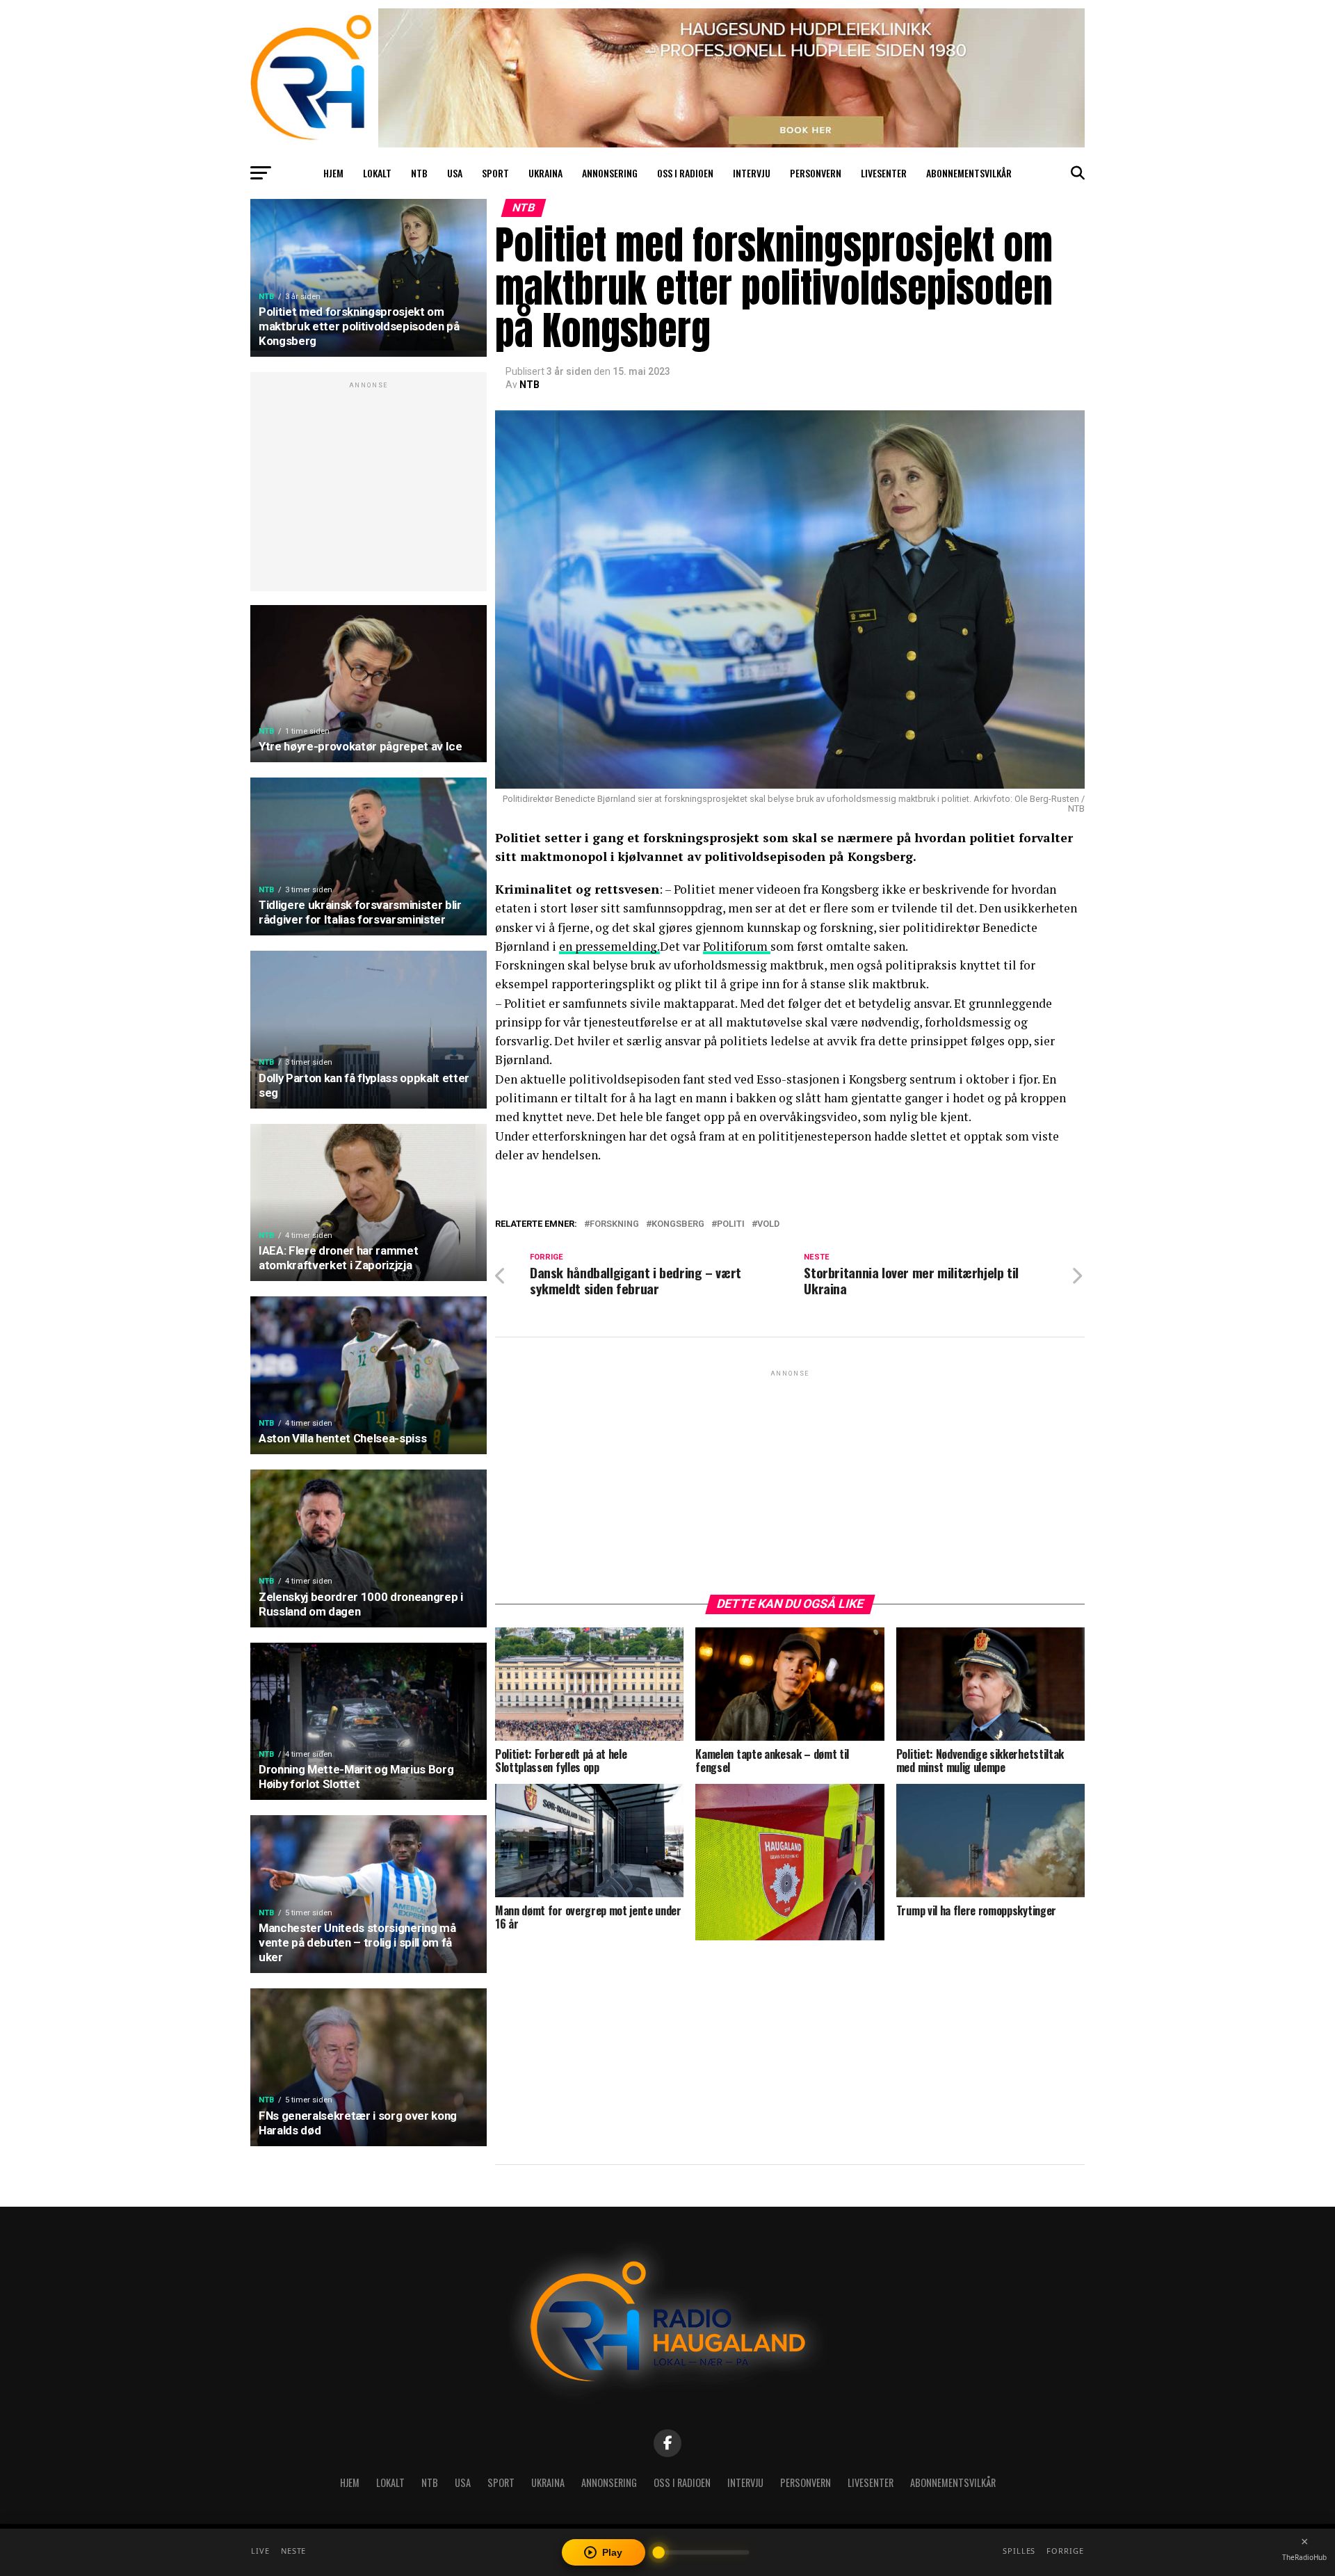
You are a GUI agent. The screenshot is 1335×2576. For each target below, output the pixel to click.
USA (455, 173)
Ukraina (545, 173)
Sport (495, 173)
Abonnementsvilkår (969, 173)
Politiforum (737, 946)
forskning (614, 1224)
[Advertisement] (369, 489)
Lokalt (377, 173)
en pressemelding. (609, 946)
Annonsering (610, 173)
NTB (419, 173)
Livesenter (884, 173)
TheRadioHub (1304, 2557)
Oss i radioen (685, 173)
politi (731, 1224)
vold (768, 1224)
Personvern (816, 173)
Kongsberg (678, 1224)
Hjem (333, 173)
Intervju (752, 173)
